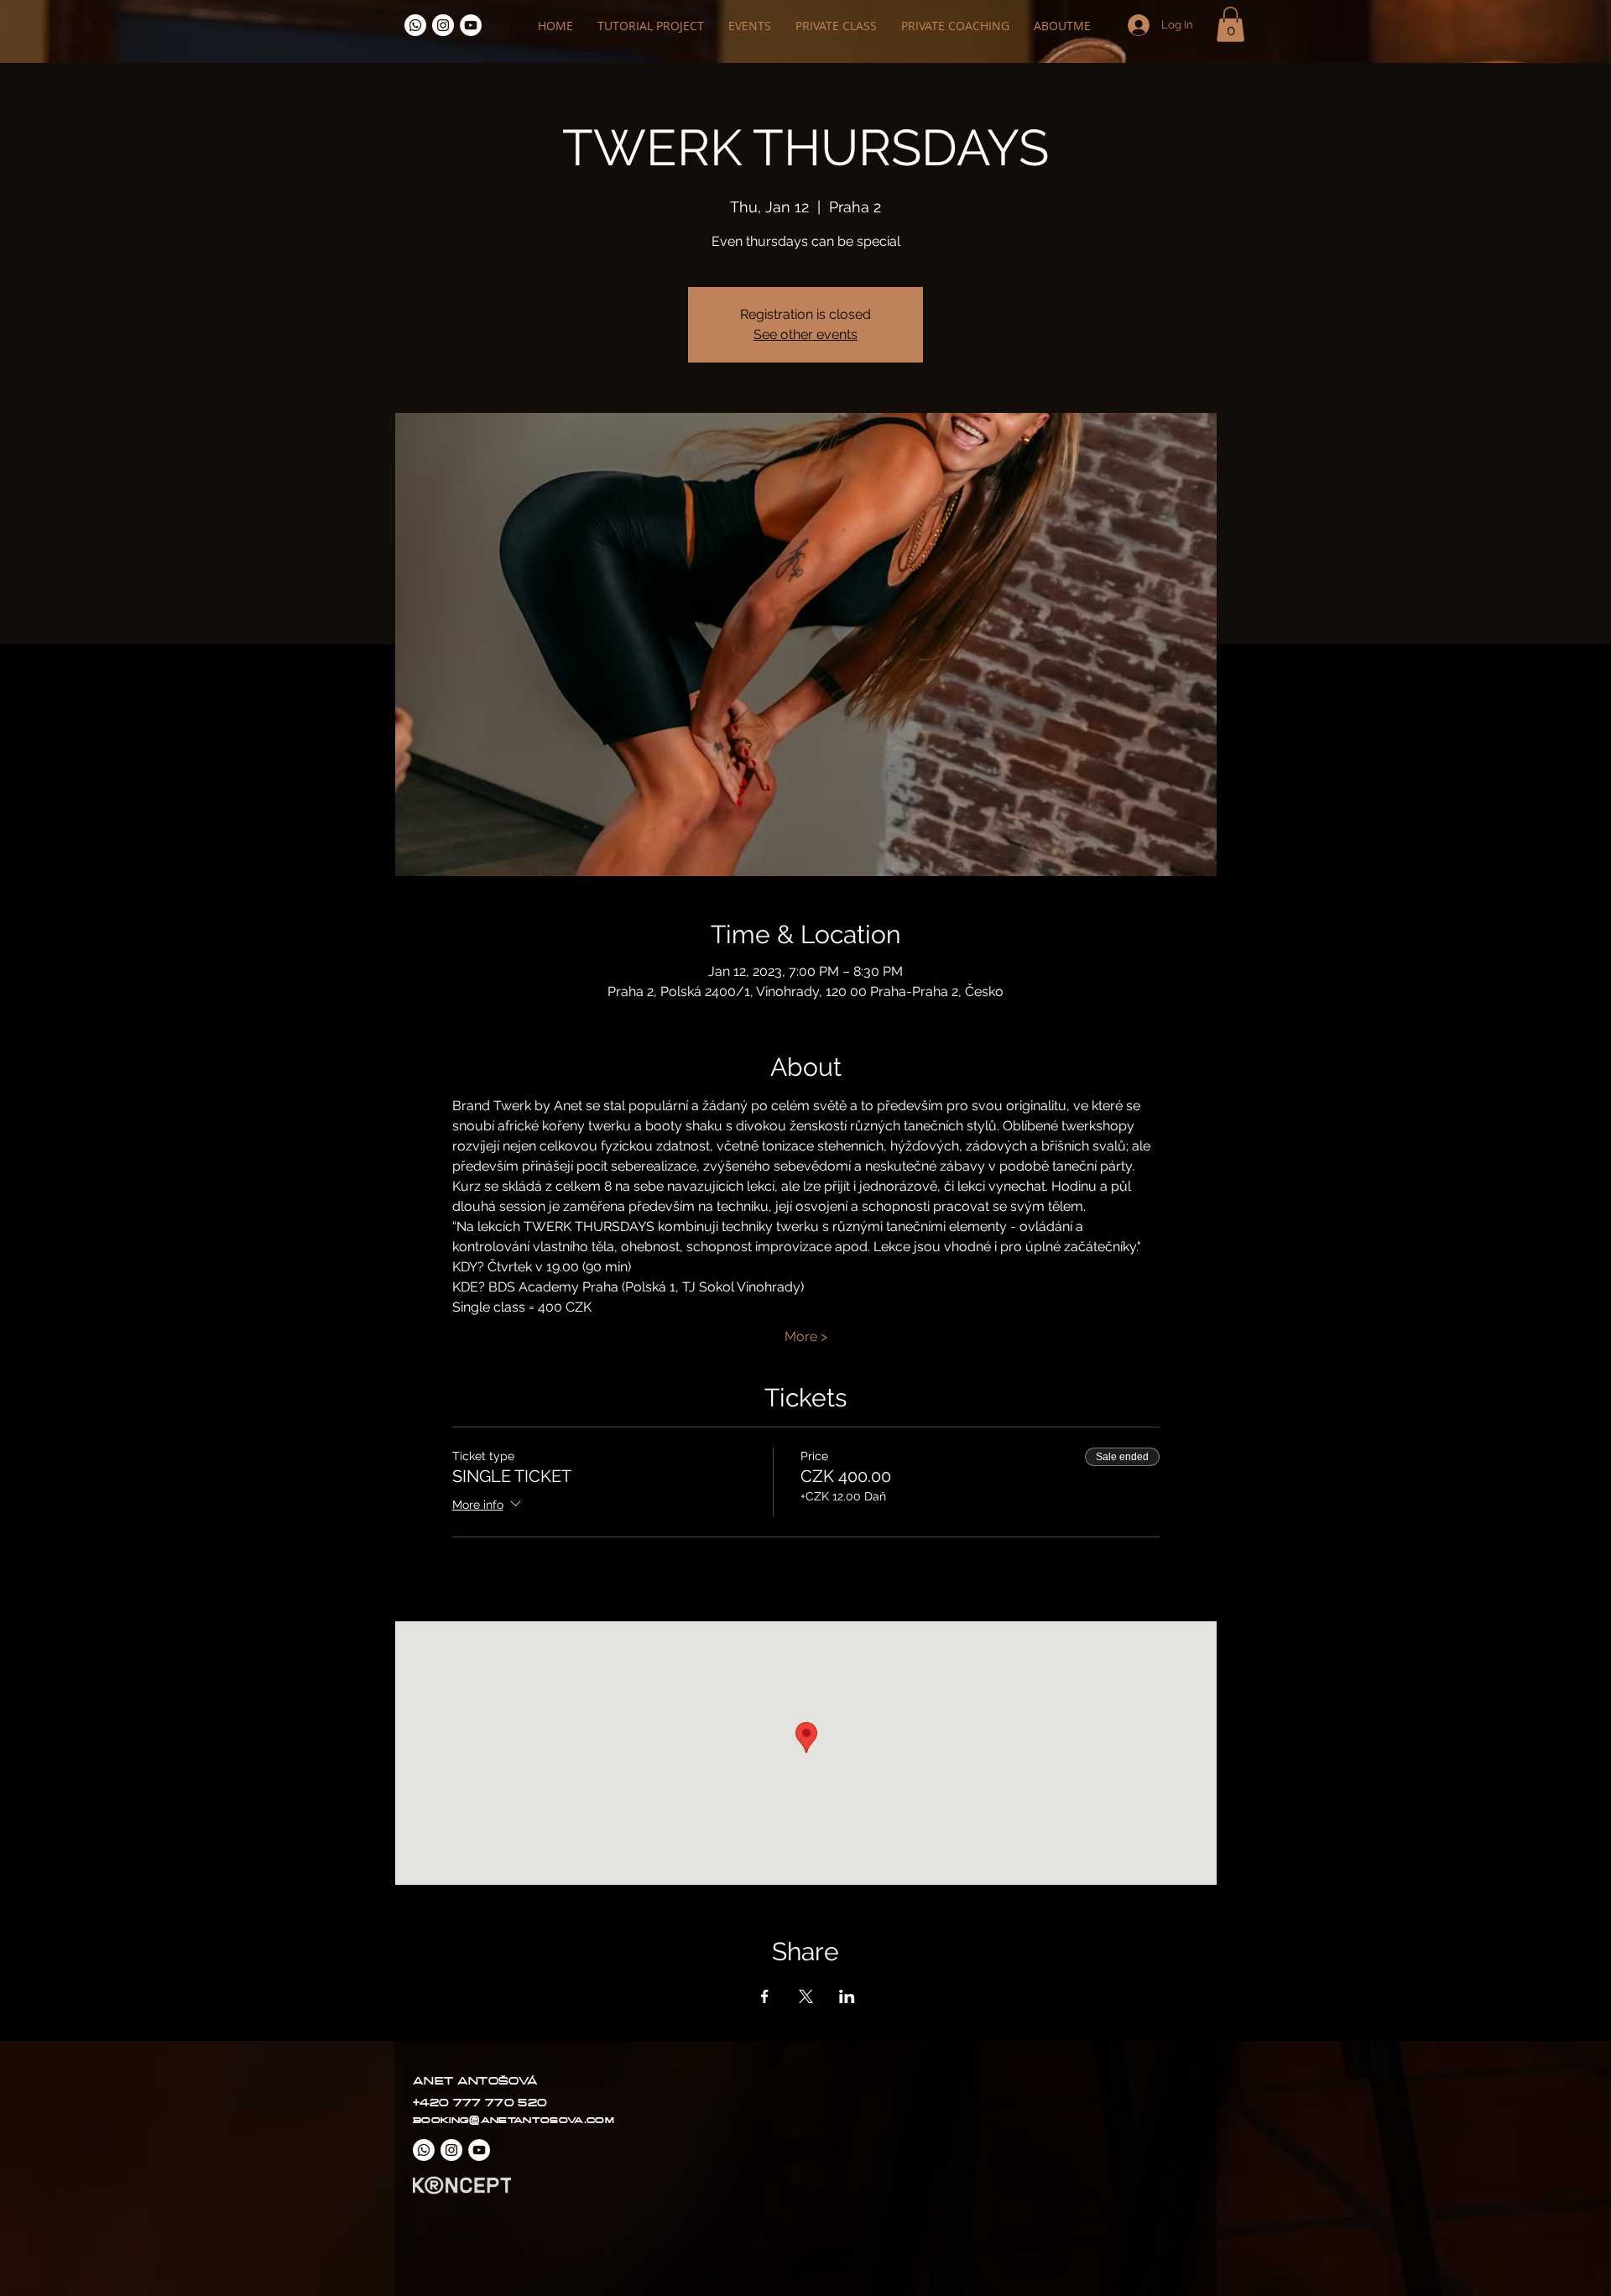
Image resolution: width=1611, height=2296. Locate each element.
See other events (805, 334)
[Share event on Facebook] (765, 1996)
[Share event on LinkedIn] (847, 1996)
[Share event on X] (806, 1996)
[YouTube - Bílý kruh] (471, 25)
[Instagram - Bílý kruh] (443, 25)
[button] (1230, 24)
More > (806, 1336)
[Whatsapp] (415, 25)
